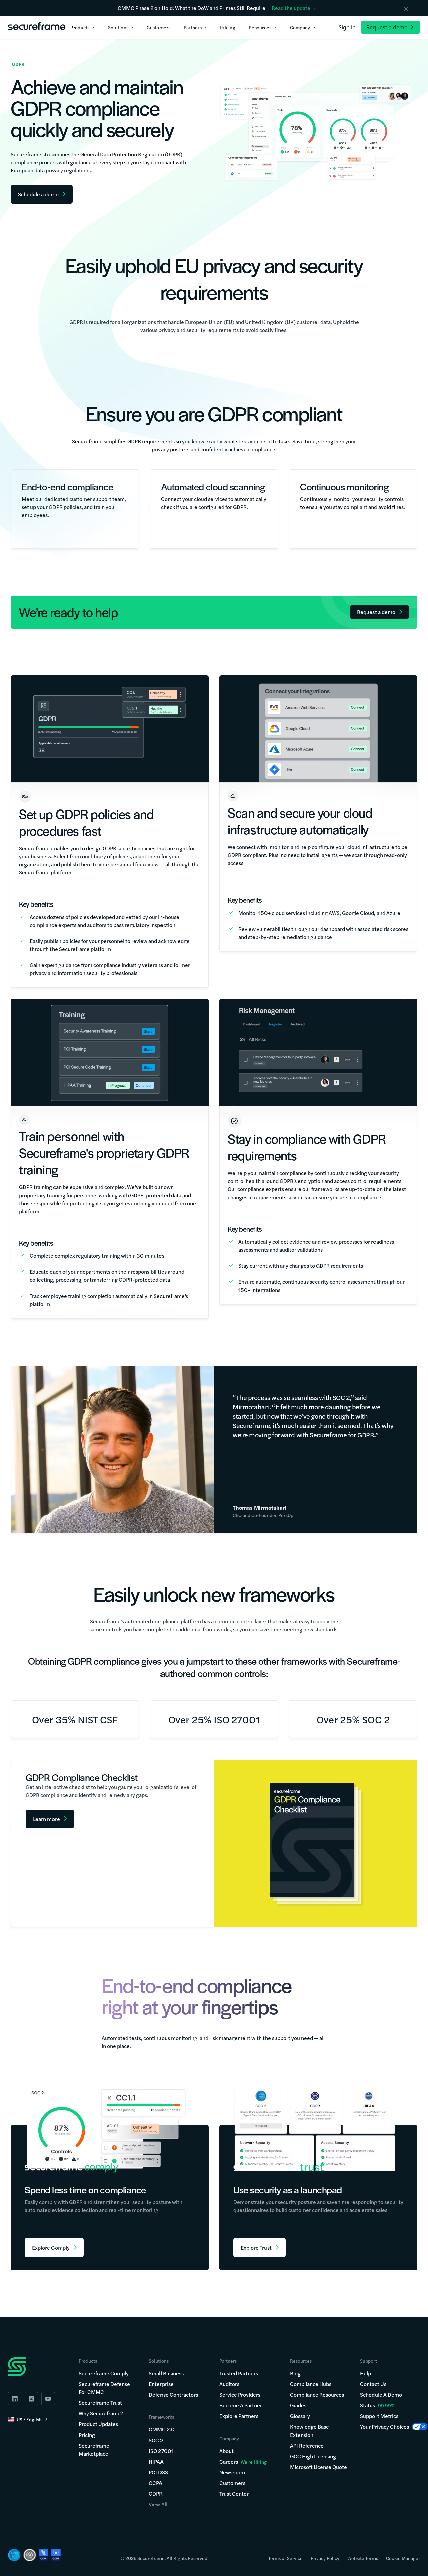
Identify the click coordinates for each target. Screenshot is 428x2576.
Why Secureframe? (101, 2413)
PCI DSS (158, 2472)
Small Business (166, 2373)
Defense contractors (173, 2395)
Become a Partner (241, 2405)
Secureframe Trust (100, 2403)
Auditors (229, 2384)
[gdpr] (56, 2555)
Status (368, 2405)
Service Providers (240, 2395)
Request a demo (387, 27)
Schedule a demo (381, 2395)
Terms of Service (285, 2558)
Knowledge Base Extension (309, 2431)
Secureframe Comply (104, 2373)
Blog (295, 2373)
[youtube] (48, 2399)
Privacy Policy (325, 2558)
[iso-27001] (30, 2555)
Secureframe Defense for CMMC (104, 2388)
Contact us (373, 2384)
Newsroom (232, 2472)
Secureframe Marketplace (94, 2449)
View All (158, 2504)
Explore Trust (256, 2247)
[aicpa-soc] (14, 2555)
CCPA (155, 2483)
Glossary (300, 2416)
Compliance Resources (317, 2395)
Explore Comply (51, 2247)
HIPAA (156, 2461)
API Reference (307, 2445)
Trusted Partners (239, 2373)
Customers (232, 2483)
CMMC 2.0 (162, 2429)
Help (366, 2373)
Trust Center (234, 2494)
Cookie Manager (403, 2558)
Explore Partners (239, 2416)
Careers (243, 2461)
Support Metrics (379, 2416)
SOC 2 (156, 2440)
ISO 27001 (161, 2451)
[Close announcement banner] (406, 9)
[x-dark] (31, 2399)
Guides (298, 2405)
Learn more (46, 1819)
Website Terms (363, 2558)
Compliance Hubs (311, 2384)
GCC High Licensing (313, 2456)
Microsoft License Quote (318, 2467)
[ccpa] (44, 2555)
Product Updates (98, 2424)
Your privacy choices (385, 2427)
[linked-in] (15, 2399)
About (227, 2451)
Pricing (87, 2435)
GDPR (156, 2494)
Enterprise (161, 2384)
